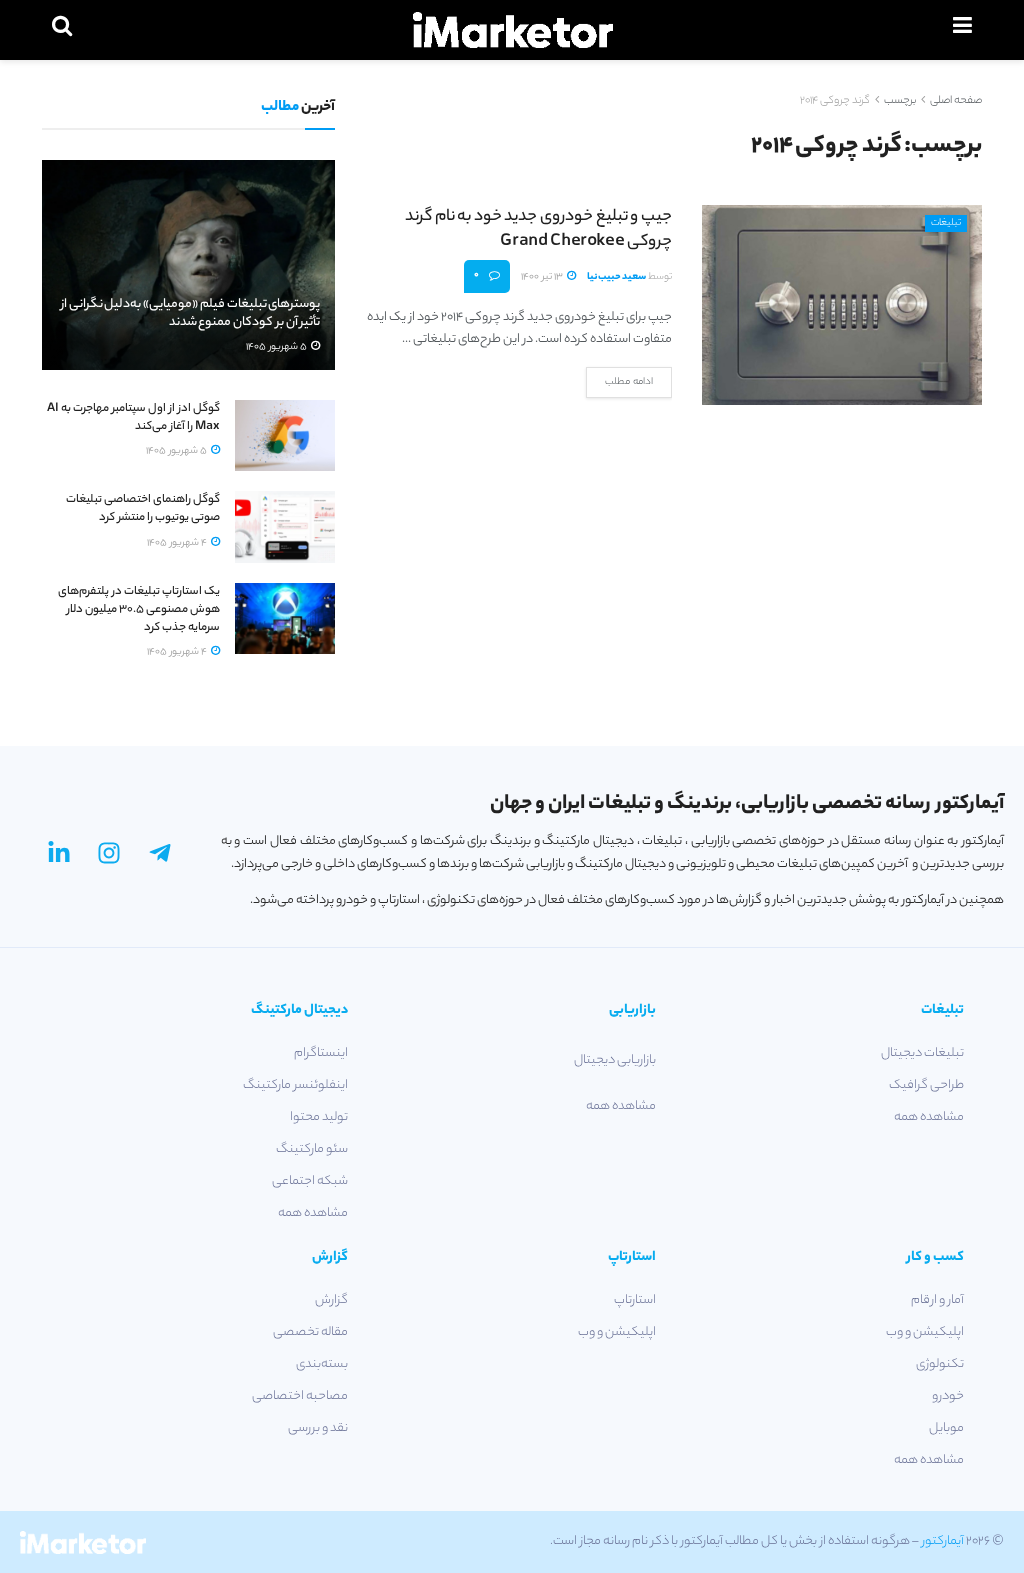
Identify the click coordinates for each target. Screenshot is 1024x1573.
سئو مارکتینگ (312, 1149)
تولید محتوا (319, 1117)
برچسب (900, 101)
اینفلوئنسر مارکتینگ (295, 1085)
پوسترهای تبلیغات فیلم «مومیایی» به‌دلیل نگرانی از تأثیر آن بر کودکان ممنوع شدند (190, 313)
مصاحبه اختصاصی (300, 1396)
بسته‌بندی (322, 1364)
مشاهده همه (929, 1117)
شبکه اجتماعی (310, 1181)
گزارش (331, 1300)
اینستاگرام (321, 1053)
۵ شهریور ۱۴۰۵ (277, 347)
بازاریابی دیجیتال (615, 1060)
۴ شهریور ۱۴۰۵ (178, 543)
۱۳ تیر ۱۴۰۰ (543, 277)
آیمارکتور (943, 1541)
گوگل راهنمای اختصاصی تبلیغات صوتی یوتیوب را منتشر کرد (143, 509)
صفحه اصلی (956, 101)
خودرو (948, 1396)
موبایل (946, 1428)
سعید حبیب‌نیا (616, 277)
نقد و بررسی (318, 1428)
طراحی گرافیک (926, 1085)
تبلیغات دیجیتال (922, 1053)
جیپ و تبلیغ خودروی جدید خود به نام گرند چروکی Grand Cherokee (538, 230)
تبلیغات (946, 223)
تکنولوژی (940, 1364)
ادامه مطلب (629, 382)
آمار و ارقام (937, 1300)
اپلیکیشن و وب (925, 1332)
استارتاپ (635, 1300)
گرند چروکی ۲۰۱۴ (835, 101)
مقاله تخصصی (310, 1332)
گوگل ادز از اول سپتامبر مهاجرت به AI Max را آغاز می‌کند (133, 418)
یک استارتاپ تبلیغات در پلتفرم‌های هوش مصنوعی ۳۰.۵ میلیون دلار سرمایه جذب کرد (139, 610)
